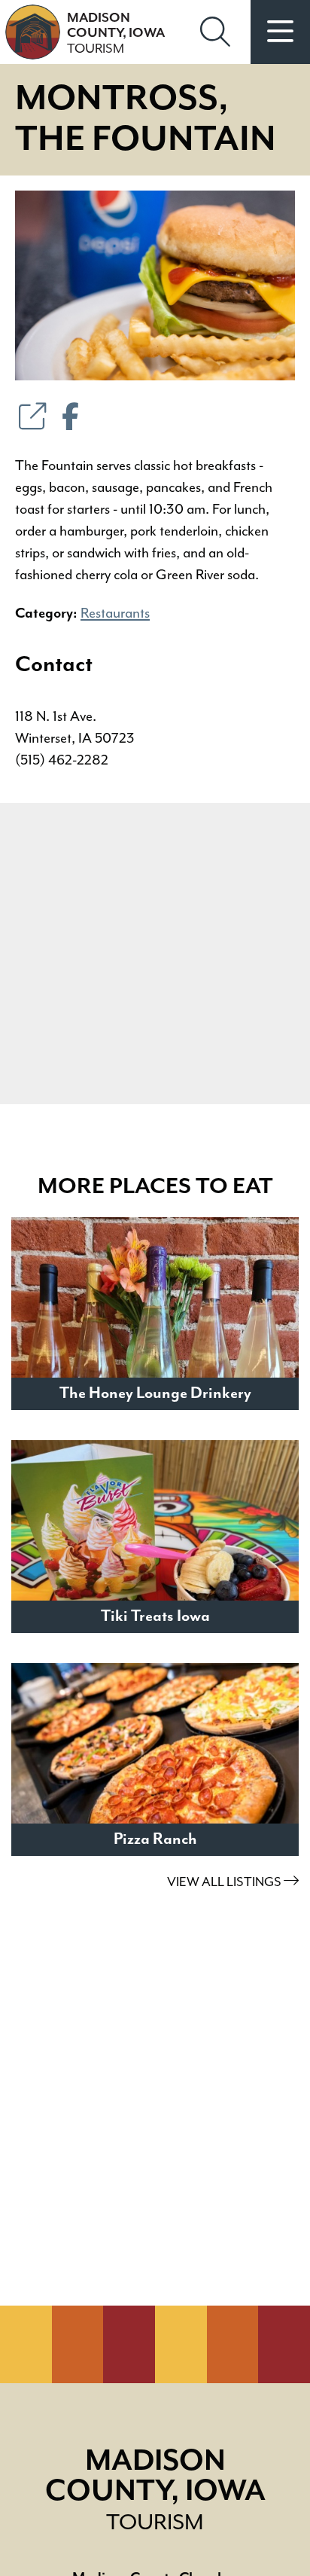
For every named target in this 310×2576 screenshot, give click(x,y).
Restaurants (115, 613)
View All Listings (225, 1882)
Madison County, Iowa (116, 34)
